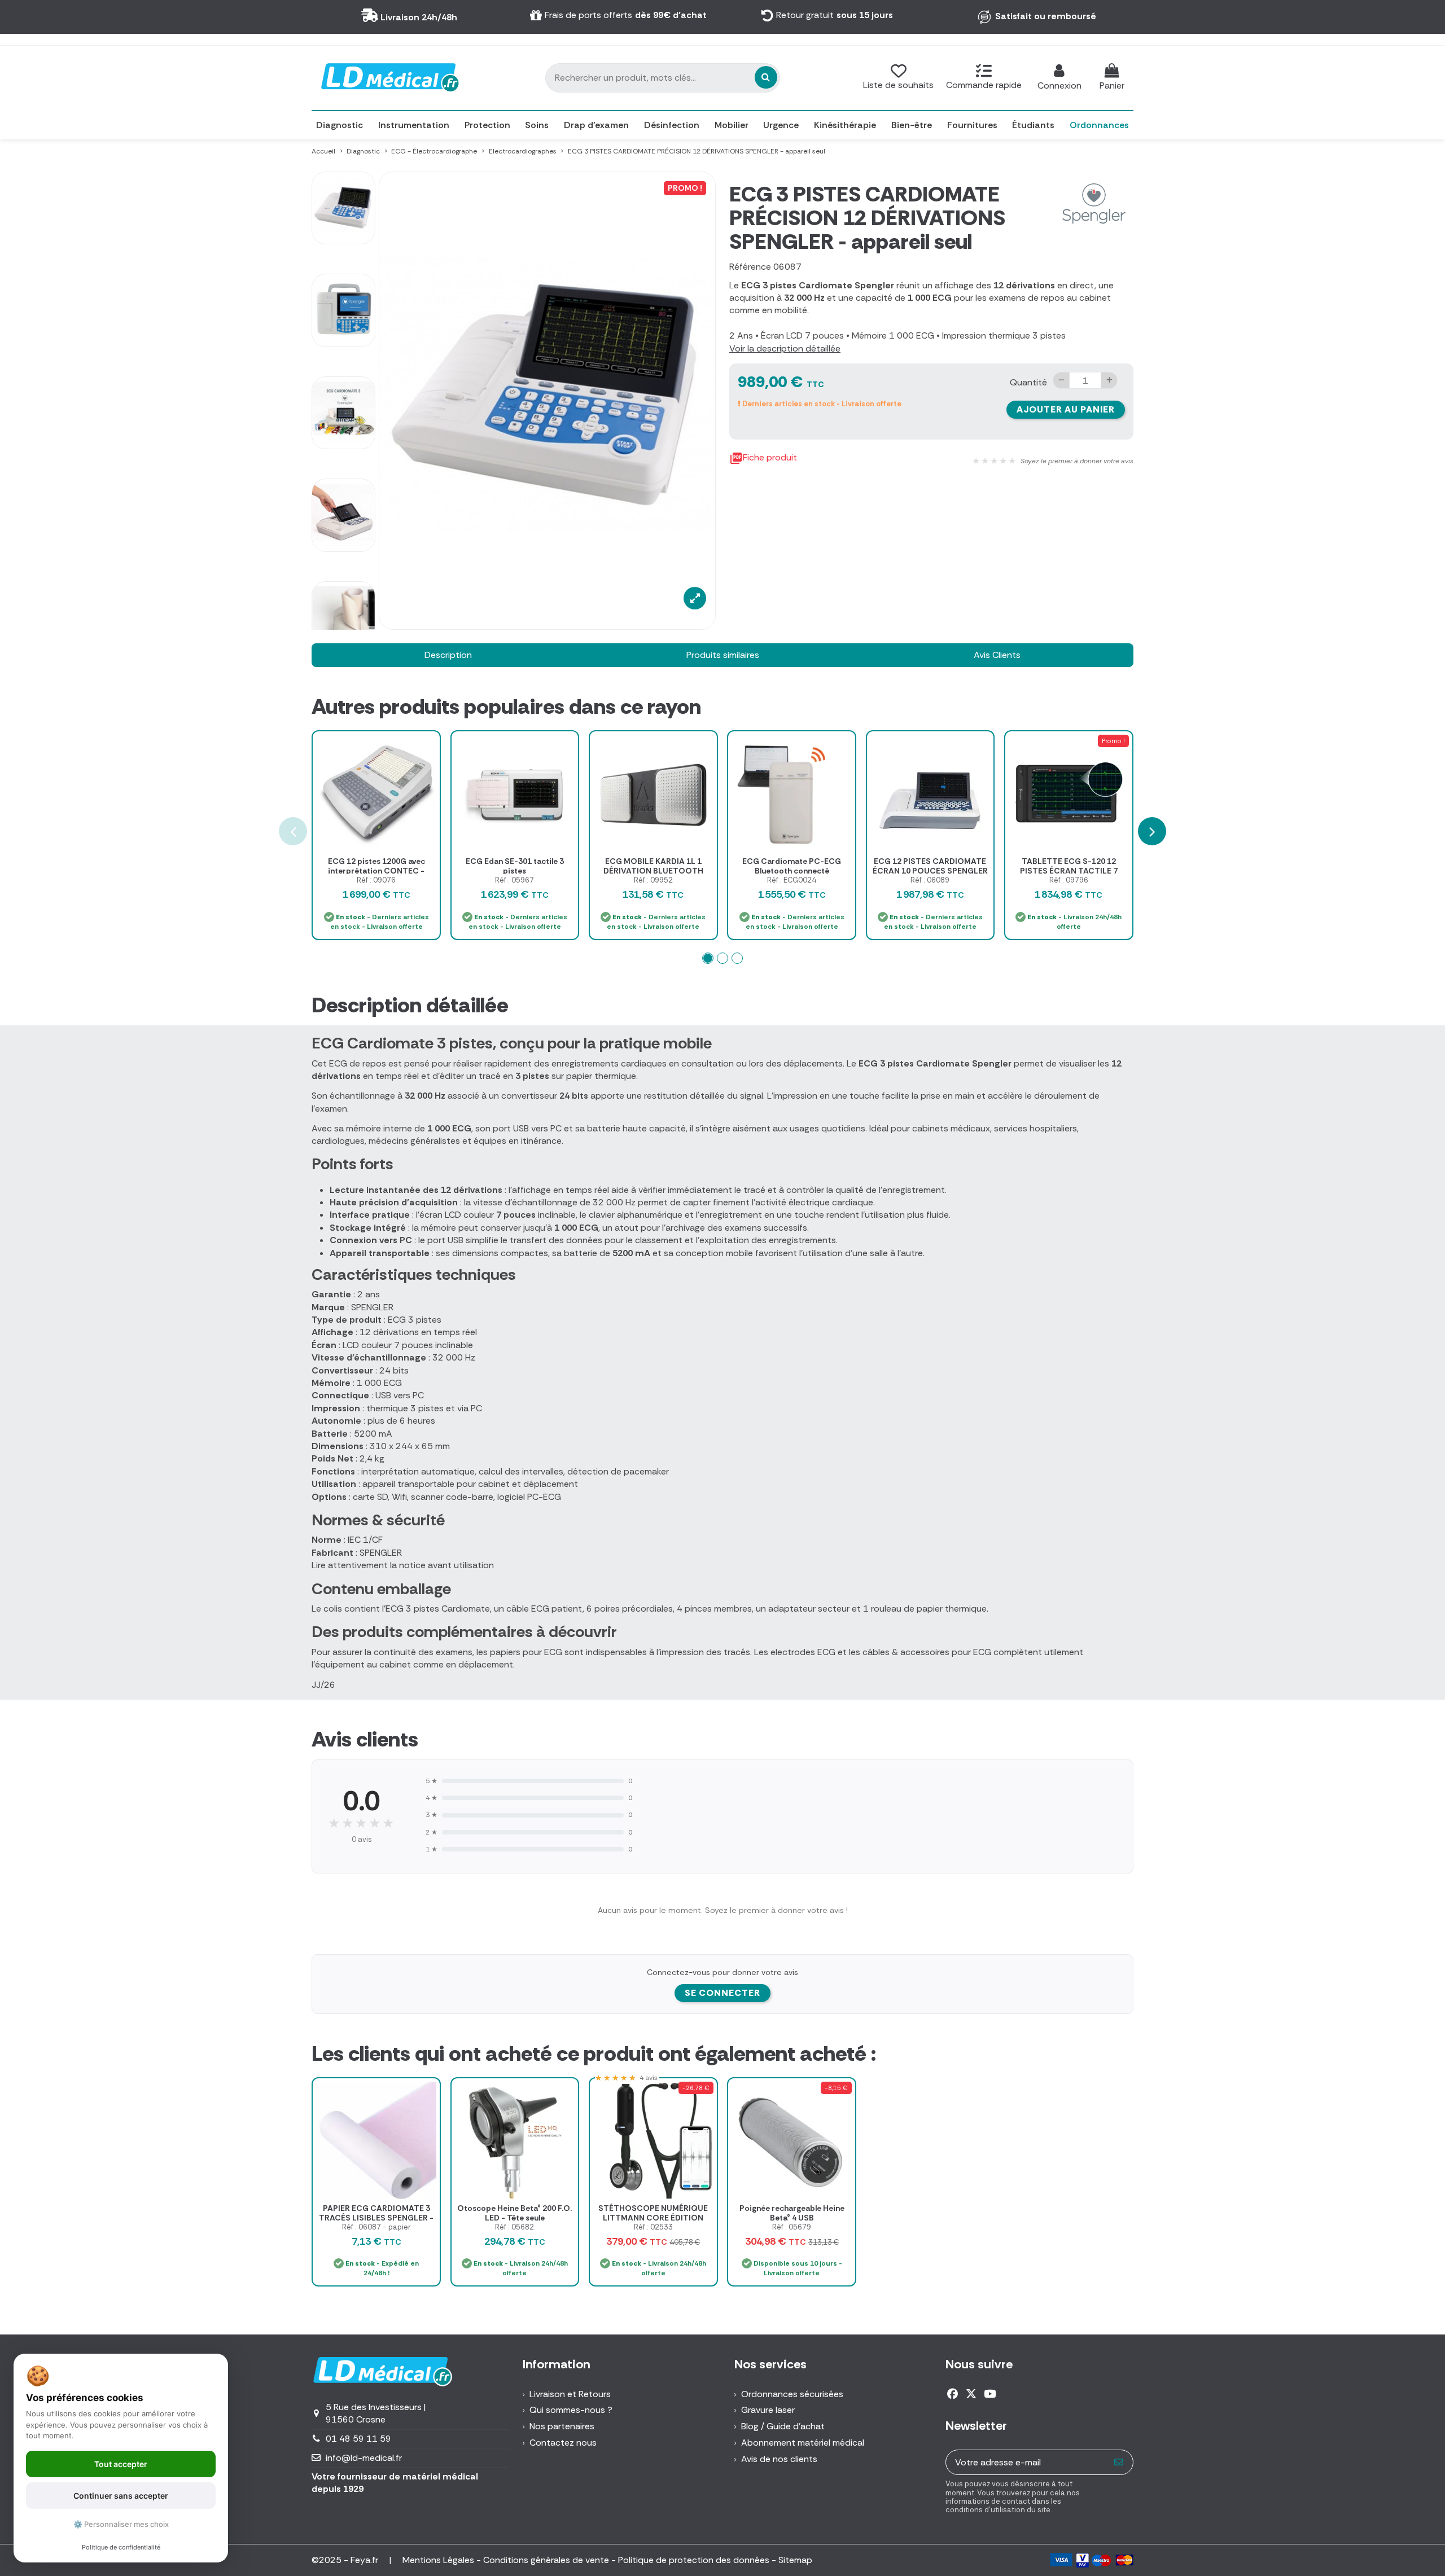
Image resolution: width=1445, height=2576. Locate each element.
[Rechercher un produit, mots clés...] (766, 77)
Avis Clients (997, 655)
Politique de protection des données (694, 2560)
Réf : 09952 (653, 880)
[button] (708, 958)
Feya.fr (365, 2560)
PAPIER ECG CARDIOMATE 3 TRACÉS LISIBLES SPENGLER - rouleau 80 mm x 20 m (376, 2218)
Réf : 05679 (792, 2227)
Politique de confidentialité (121, 2547)
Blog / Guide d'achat (783, 2426)
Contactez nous (563, 2443)
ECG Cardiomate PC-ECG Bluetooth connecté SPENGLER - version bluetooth (792, 871)
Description (448, 655)
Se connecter (722, 1993)
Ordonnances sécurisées (792, 2394)
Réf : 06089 (930, 880)
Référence (750, 267)
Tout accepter (121, 2464)
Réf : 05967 (514, 880)
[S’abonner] (1119, 2462)
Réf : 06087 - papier (376, 2227)
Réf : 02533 (653, 2227)
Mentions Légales (438, 2560)
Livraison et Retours (570, 2394)
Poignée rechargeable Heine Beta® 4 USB (792, 2213)
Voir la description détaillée (785, 348)
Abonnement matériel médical (803, 2443)
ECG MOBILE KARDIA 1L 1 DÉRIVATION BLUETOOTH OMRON (653, 871)
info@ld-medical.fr (364, 2458)
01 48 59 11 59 (358, 2439)
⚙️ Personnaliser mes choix (121, 2524)
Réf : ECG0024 (792, 880)
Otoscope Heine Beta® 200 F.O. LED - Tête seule (514, 2213)
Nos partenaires (562, 2426)
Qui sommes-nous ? (571, 2410)
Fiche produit (763, 458)
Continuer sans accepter (121, 2496)
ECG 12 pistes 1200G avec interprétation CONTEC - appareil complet (376, 871)
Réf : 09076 (376, 880)
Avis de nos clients (779, 2459)
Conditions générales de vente (546, 2560)
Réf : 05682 (514, 2227)
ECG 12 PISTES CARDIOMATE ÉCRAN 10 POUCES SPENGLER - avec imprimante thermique (930, 871)
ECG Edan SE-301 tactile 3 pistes (515, 866)
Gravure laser (768, 2410)
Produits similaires (723, 655)
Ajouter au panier (1066, 409)
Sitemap (795, 2560)
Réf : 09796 (1069, 880)
